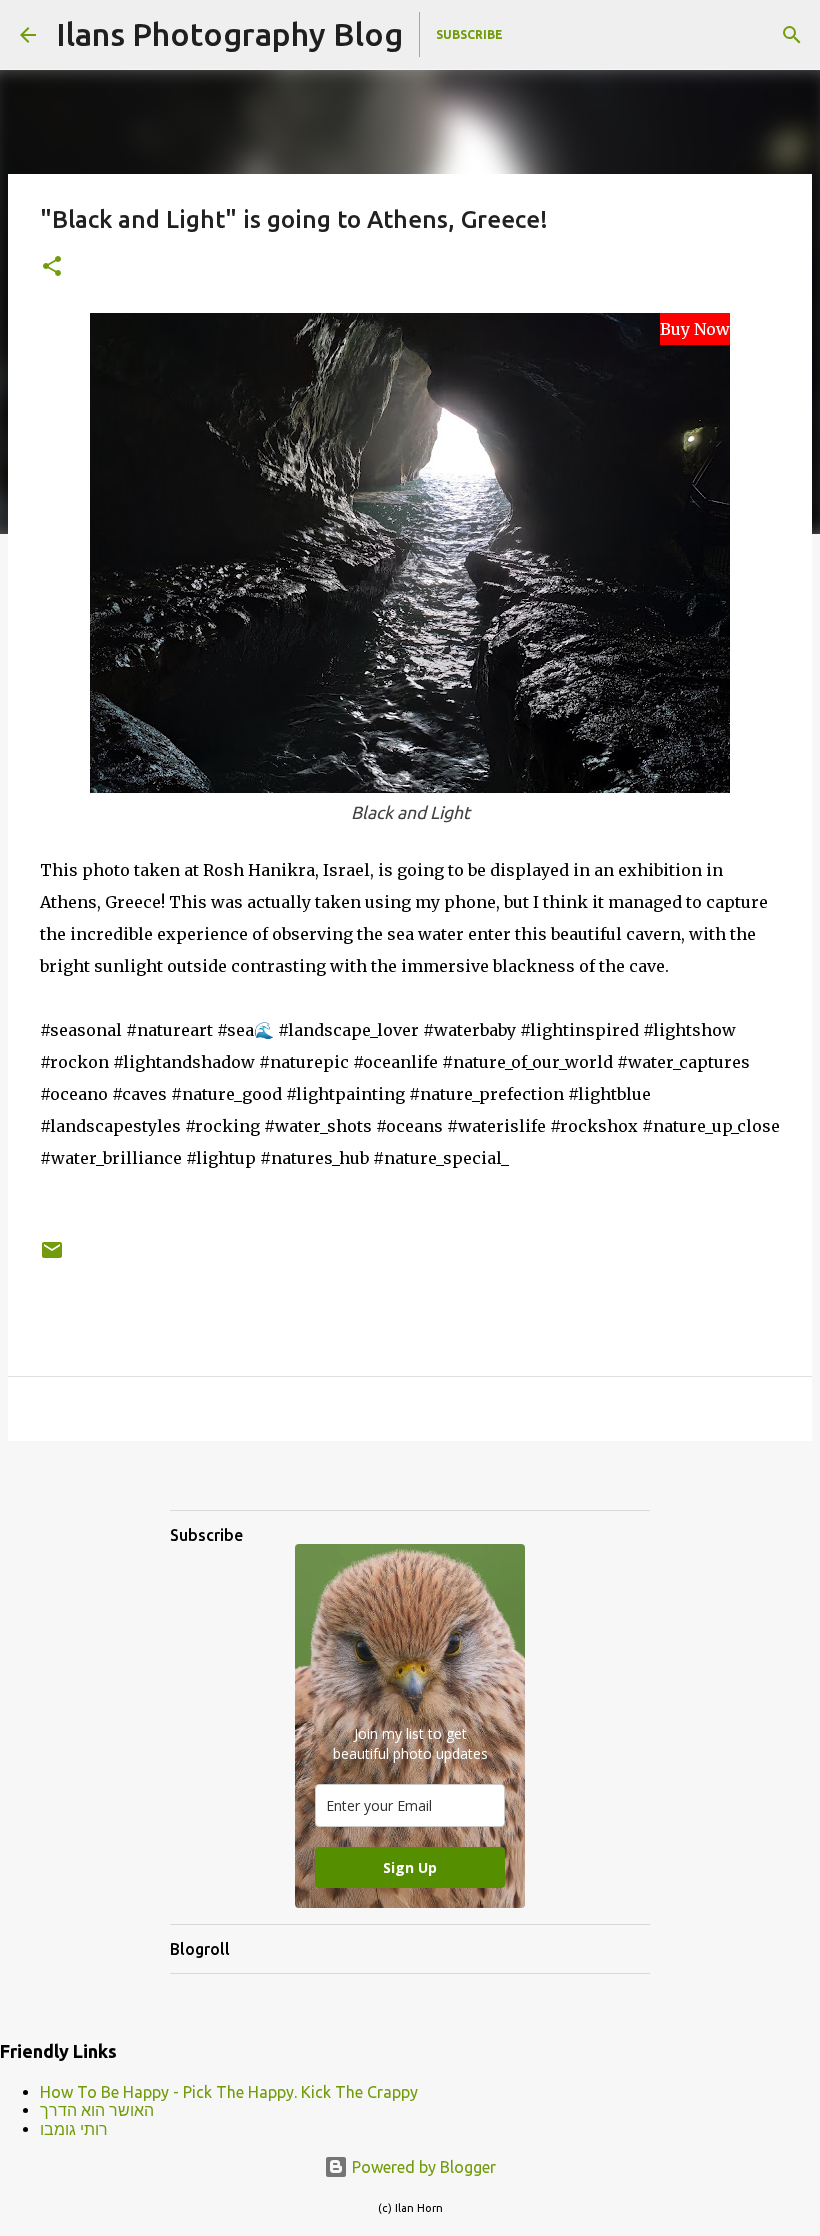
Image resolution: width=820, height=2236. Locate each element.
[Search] (792, 35)
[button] (52, 267)
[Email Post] (52, 1257)
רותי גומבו (74, 2129)
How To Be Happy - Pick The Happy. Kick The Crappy (229, 2092)
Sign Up (410, 1867)
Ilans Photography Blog (229, 34)
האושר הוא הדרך (97, 2110)
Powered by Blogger (422, 2167)
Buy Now (695, 329)
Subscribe (469, 34)
